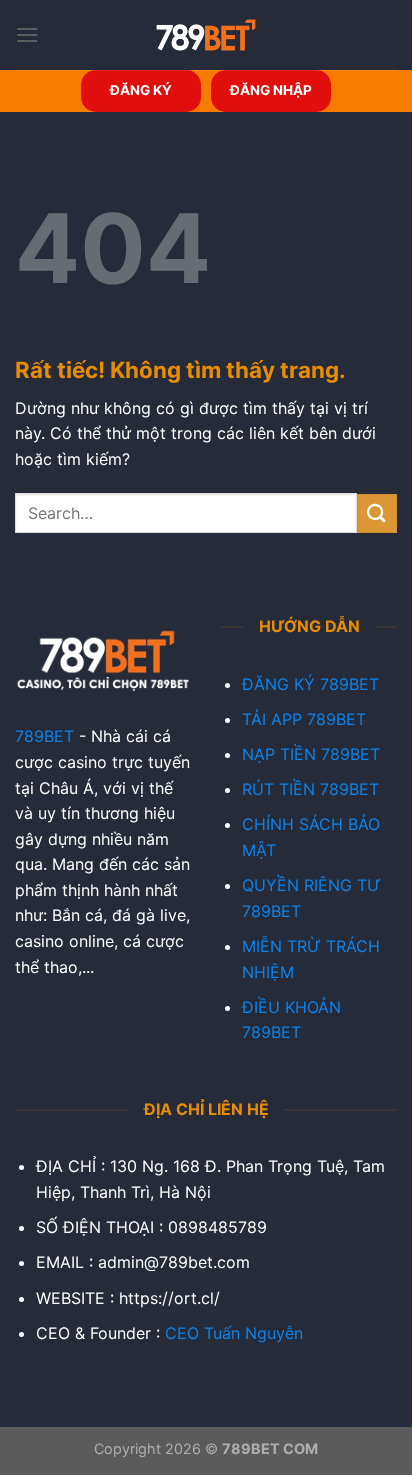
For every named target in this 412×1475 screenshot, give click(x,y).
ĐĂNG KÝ (141, 90)
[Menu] (27, 34)
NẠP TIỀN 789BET (311, 754)
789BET (44, 736)
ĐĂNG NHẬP (271, 90)
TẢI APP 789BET (304, 719)
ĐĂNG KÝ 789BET (310, 684)
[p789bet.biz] (206, 35)
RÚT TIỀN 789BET (310, 789)
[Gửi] (377, 513)
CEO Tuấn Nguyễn (234, 1333)
